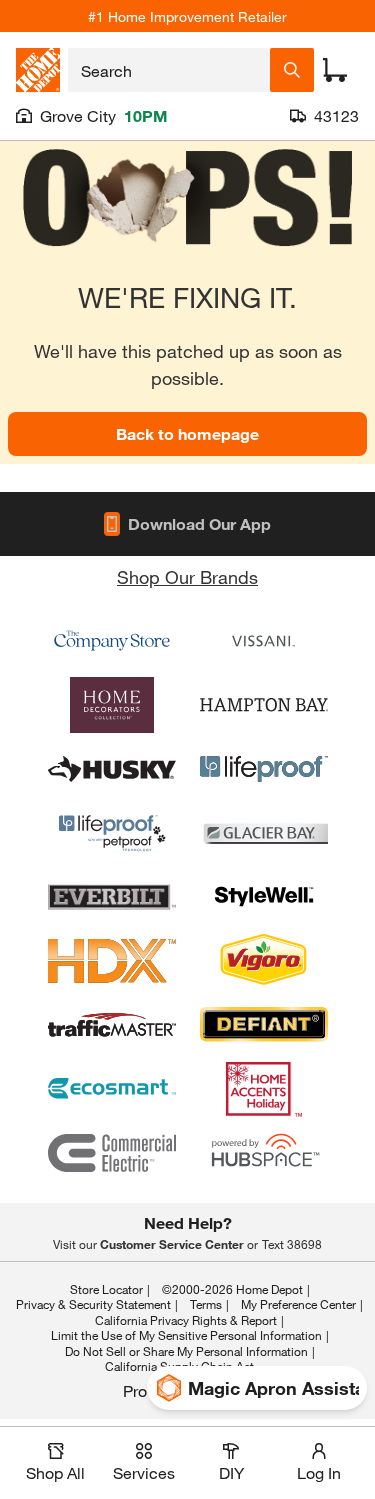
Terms (206, 1304)
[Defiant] (264, 1025)
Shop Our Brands (187, 577)
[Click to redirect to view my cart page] (335, 70)
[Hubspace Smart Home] (264, 1153)
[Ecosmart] (112, 1089)
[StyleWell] (264, 897)
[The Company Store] (112, 641)
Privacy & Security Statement (93, 1304)
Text (292, 1244)
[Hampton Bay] (264, 705)
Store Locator (106, 1289)
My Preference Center (298, 1304)
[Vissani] (264, 641)
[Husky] (112, 769)
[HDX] (112, 961)
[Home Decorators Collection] (112, 705)
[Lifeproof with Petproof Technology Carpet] (112, 833)
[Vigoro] (264, 961)
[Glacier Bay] (264, 833)
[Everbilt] (112, 897)
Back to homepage (187, 433)
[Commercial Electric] (112, 1153)
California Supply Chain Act (179, 1366)
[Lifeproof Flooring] (264, 769)
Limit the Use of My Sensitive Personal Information (186, 1335)
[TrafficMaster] (112, 1025)
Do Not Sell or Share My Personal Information (186, 1351)
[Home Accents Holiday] (264, 1089)
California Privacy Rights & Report (186, 1320)
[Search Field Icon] (292, 70)
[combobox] (169, 70)
